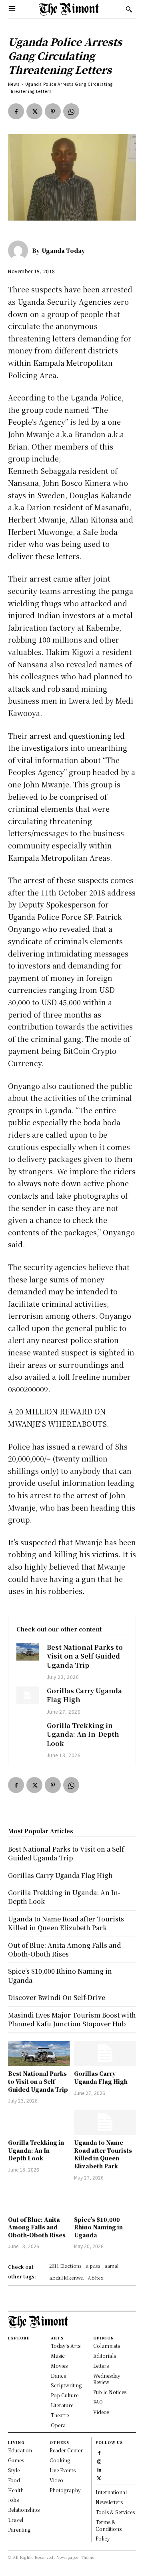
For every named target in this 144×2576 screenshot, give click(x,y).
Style (14, 2470)
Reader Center (66, 2450)
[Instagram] (99, 2461)
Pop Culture (65, 2395)
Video (56, 2480)
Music (58, 2356)
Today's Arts (66, 2346)
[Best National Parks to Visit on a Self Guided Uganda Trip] (28, 1652)
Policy (103, 2538)
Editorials (105, 2356)
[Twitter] (34, 111)
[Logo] (69, 9)
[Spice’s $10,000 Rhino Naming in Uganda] (105, 2199)
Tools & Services (115, 2512)
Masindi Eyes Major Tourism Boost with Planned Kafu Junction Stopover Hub (72, 2019)
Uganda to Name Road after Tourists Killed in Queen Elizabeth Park (103, 2154)
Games (16, 2460)
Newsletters (109, 2502)
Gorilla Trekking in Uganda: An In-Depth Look (83, 1734)
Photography (65, 2490)
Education (20, 2450)
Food (14, 2480)
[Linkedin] (99, 2469)
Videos (101, 2412)
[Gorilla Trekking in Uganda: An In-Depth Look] (28, 1730)
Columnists (107, 2346)
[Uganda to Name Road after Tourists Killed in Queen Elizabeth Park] (105, 2122)
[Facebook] (16, 111)
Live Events (63, 2470)
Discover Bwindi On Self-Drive (57, 1997)
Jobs (13, 2500)
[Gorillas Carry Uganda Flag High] (28, 1695)
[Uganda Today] (20, 250)
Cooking (60, 2460)
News (14, 84)
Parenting (19, 2530)
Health (16, 2490)
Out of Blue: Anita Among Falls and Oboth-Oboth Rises (37, 2227)
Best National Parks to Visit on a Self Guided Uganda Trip (85, 1656)
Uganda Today (63, 250)
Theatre (60, 2415)
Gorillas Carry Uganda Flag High (84, 1695)
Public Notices (110, 2392)
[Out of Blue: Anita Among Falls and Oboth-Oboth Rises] (39, 2199)
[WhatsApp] (71, 111)
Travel (16, 2520)
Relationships (24, 2510)
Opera (58, 2425)
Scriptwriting (66, 2385)
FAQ (98, 2402)
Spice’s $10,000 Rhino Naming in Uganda (98, 2227)
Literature (62, 2405)
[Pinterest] (53, 111)
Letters (101, 2366)
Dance (58, 2376)
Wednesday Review (107, 2379)
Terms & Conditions (109, 2525)
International (111, 2492)
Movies (59, 2366)
